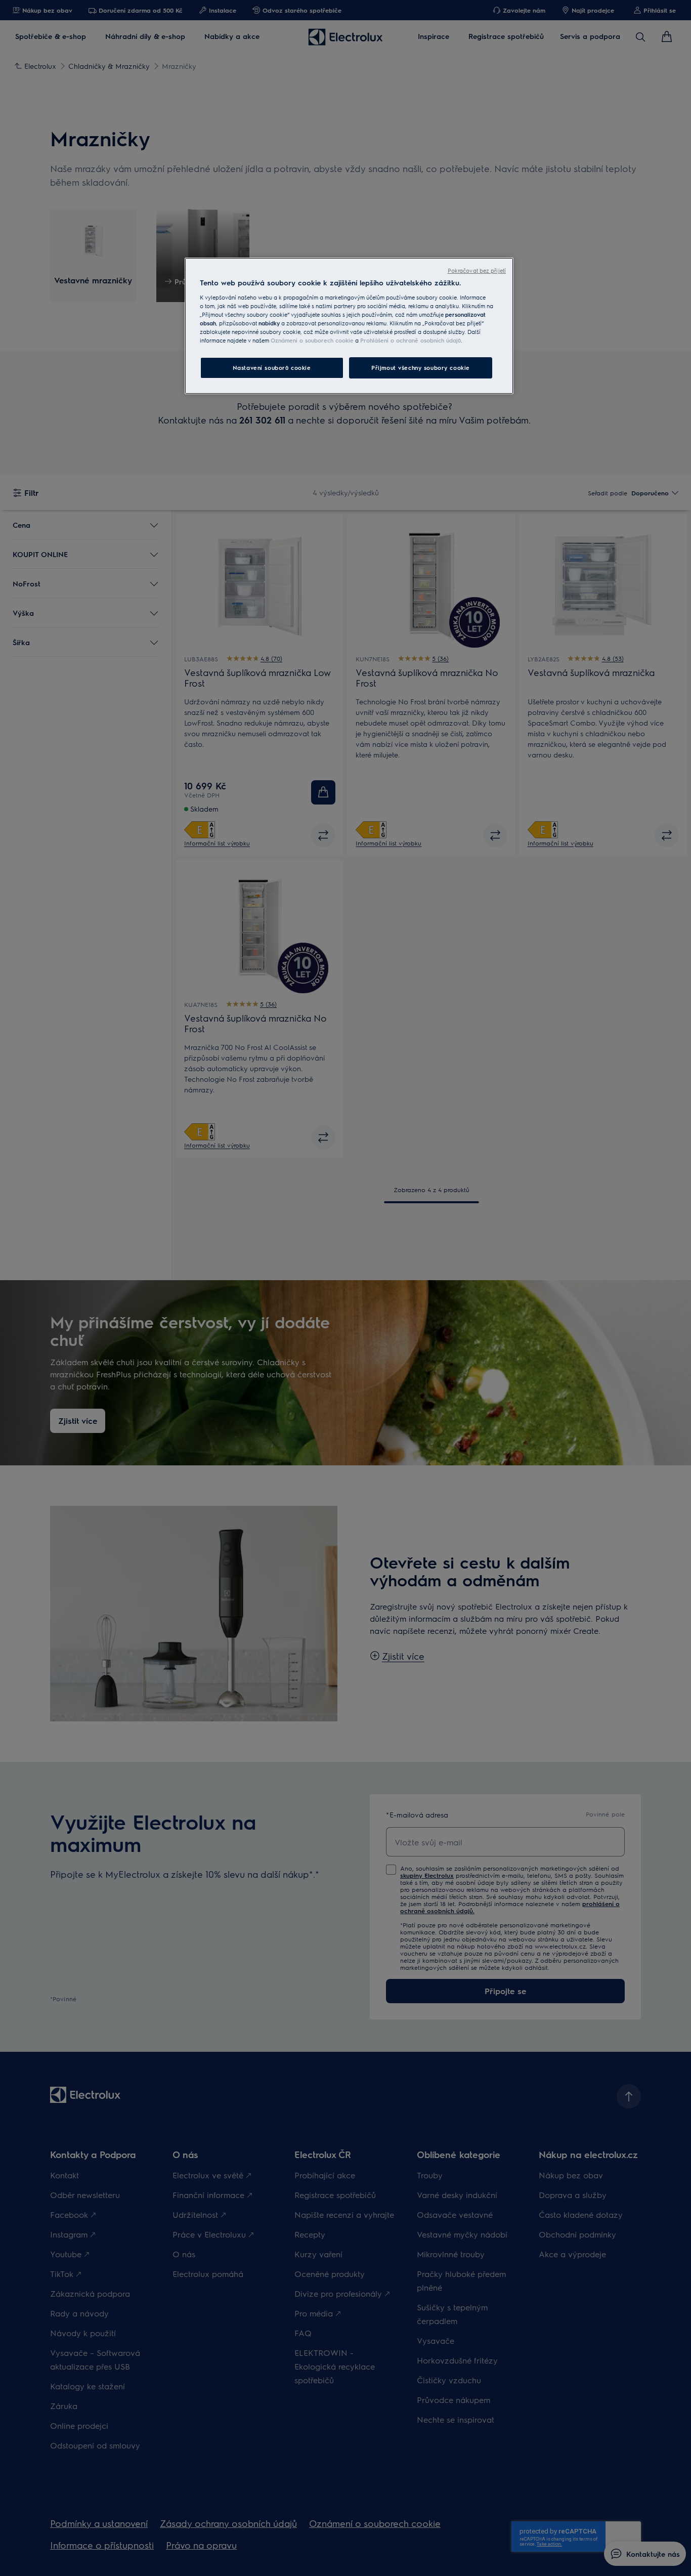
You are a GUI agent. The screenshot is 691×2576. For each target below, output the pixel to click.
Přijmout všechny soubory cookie (421, 368)
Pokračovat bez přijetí (477, 270)
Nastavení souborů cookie (272, 368)
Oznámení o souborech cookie (312, 340)
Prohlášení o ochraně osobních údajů (411, 340)
